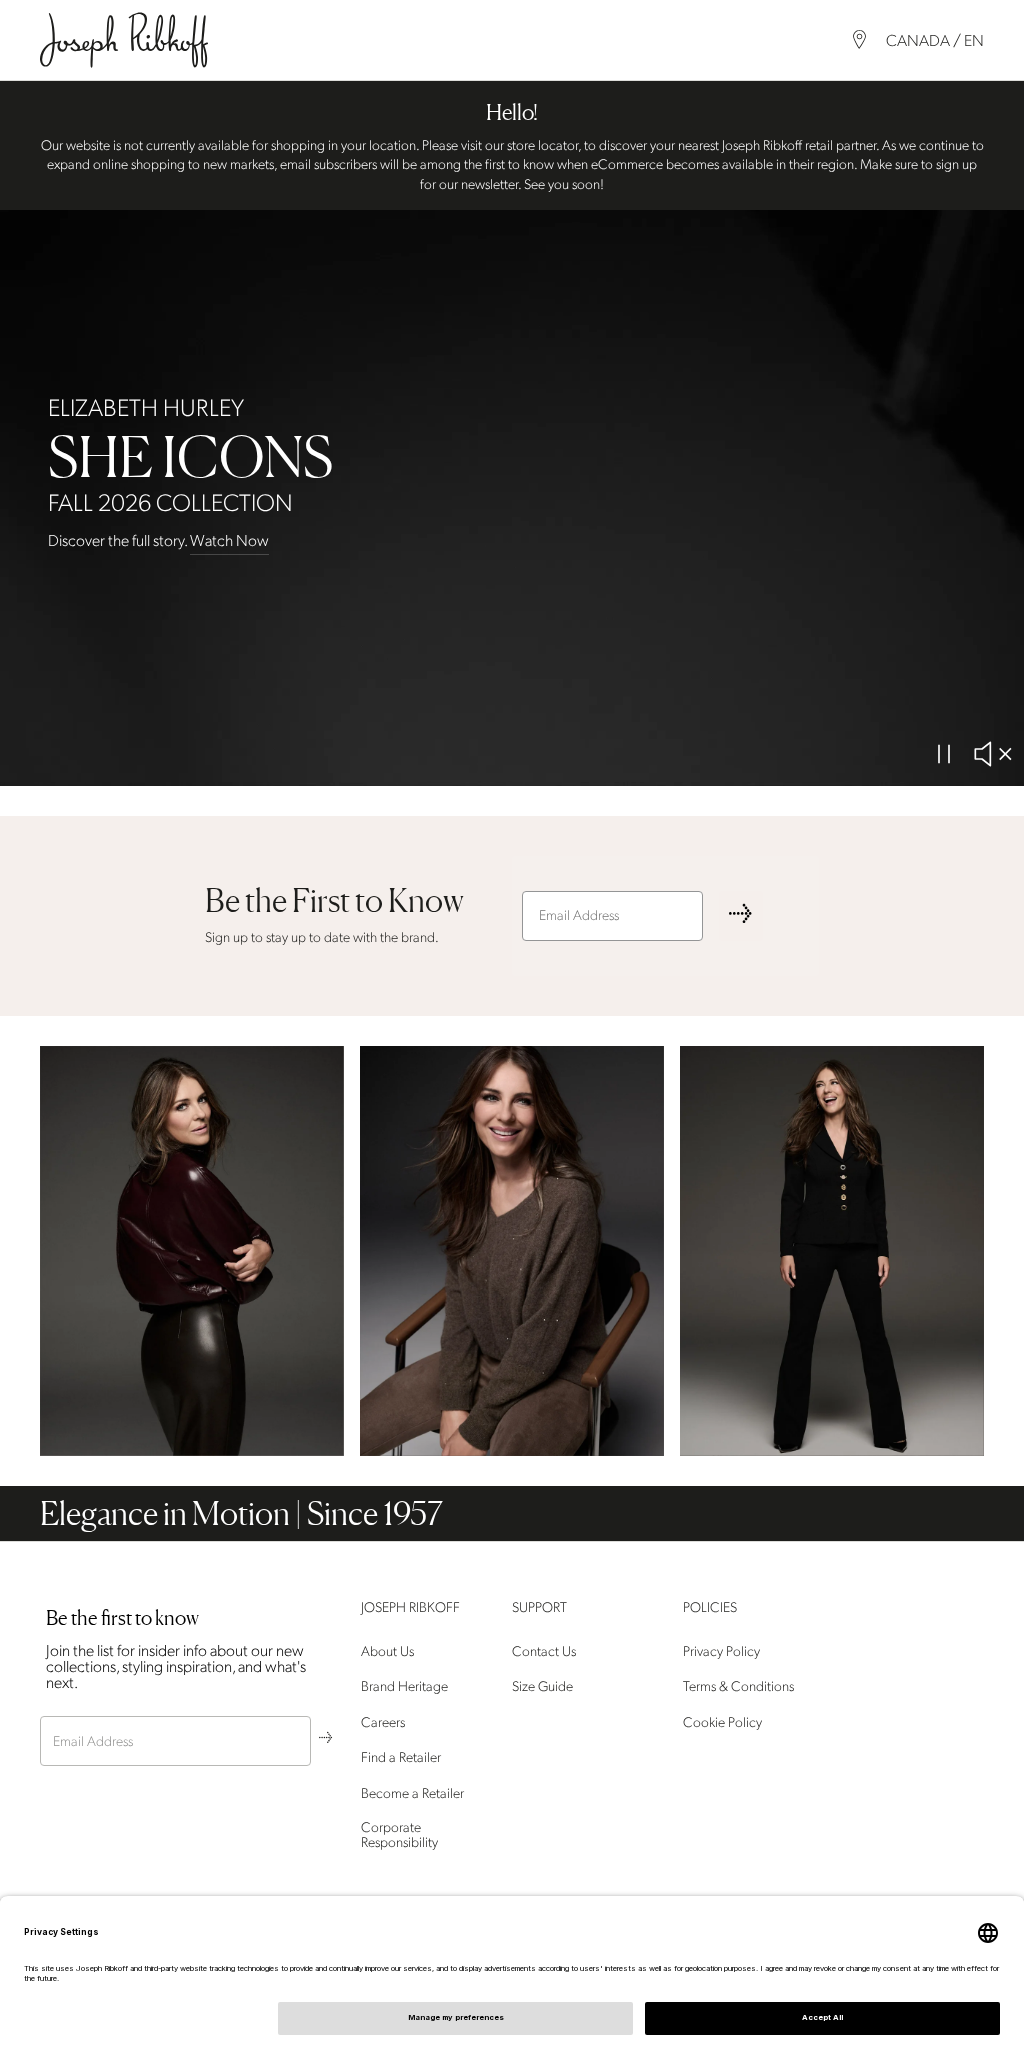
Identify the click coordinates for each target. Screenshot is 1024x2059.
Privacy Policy (721, 1651)
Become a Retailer (412, 1793)
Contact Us (544, 1651)
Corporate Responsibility (399, 1835)
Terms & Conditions (738, 1687)
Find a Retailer (401, 1758)
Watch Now (229, 541)
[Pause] (944, 754)
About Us (387, 1651)
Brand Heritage (404, 1687)
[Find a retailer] (859, 39)
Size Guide (542, 1687)
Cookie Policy (722, 1722)
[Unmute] (992, 754)
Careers (383, 1722)
